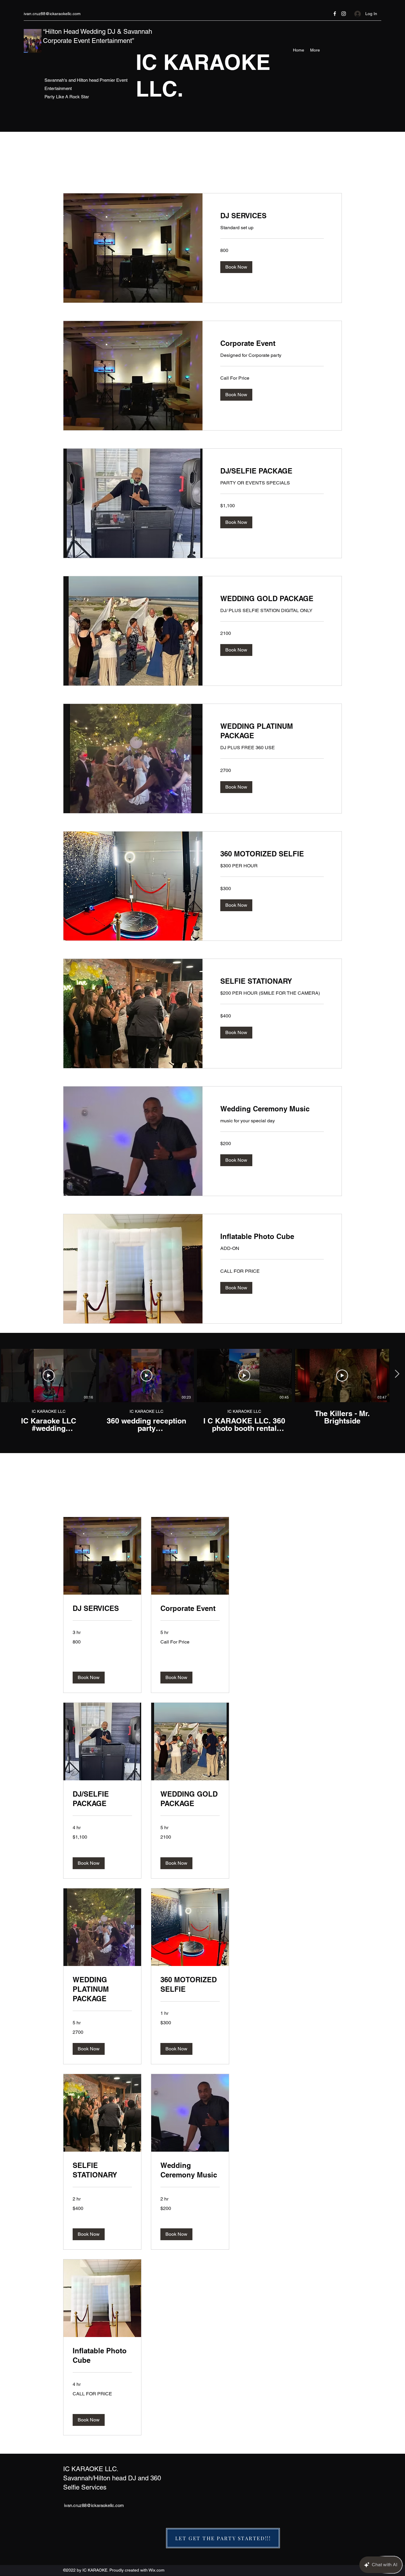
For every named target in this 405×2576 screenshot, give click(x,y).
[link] (272, 216)
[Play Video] (49, 1376)
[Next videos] (397, 1374)
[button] (236, 267)
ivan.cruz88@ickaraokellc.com (52, 14)
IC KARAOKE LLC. (91, 2469)
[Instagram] (344, 14)
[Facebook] (335, 14)
